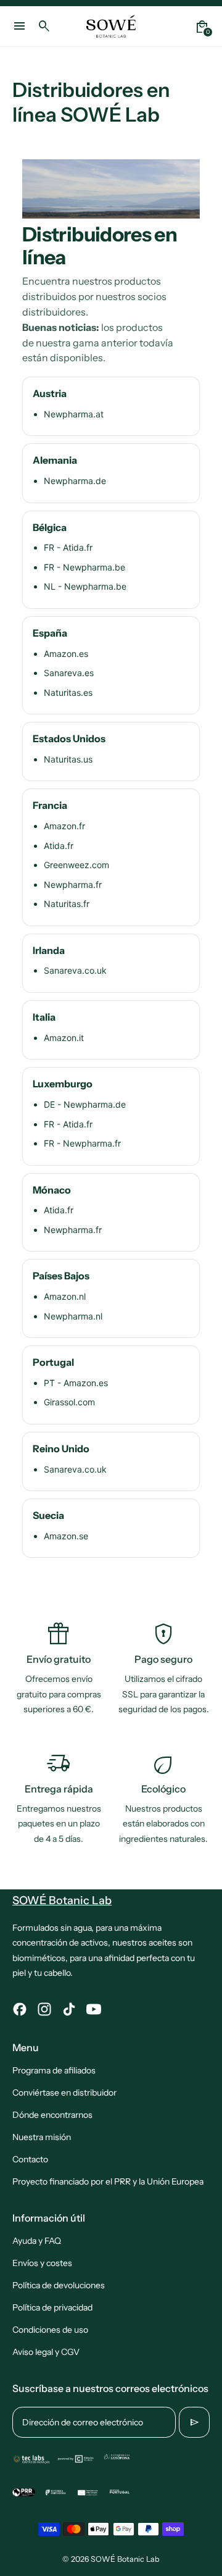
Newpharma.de (75, 481)
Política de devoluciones (59, 2285)
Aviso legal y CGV (46, 2352)
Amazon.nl (65, 1296)
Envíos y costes (42, 2263)
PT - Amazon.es (76, 1383)
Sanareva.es (69, 673)
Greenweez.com (76, 865)
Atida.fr (59, 846)
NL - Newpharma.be (85, 586)
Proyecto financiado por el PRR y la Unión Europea (108, 2181)
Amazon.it (64, 1038)
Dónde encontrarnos (52, 2115)
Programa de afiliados (54, 2070)
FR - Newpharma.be (84, 567)
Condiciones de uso (50, 2330)
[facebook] (20, 2009)
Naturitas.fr (67, 904)
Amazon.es (66, 654)
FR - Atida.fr (68, 547)
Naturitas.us (68, 759)
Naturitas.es (68, 692)
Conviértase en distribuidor (64, 2093)
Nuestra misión (42, 2137)
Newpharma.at (74, 414)
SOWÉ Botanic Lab (125, 2559)
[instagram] (44, 2009)
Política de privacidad (52, 2307)
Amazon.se (66, 1536)
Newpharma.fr (73, 884)
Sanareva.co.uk (75, 970)
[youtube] (94, 2009)
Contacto (30, 2159)
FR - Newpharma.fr (82, 1143)
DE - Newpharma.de (85, 1104)
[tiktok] (69, 2009)
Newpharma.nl (73, 1316)
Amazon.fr (64, 826)
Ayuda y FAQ (37, 2241)
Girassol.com (69, 1402)
